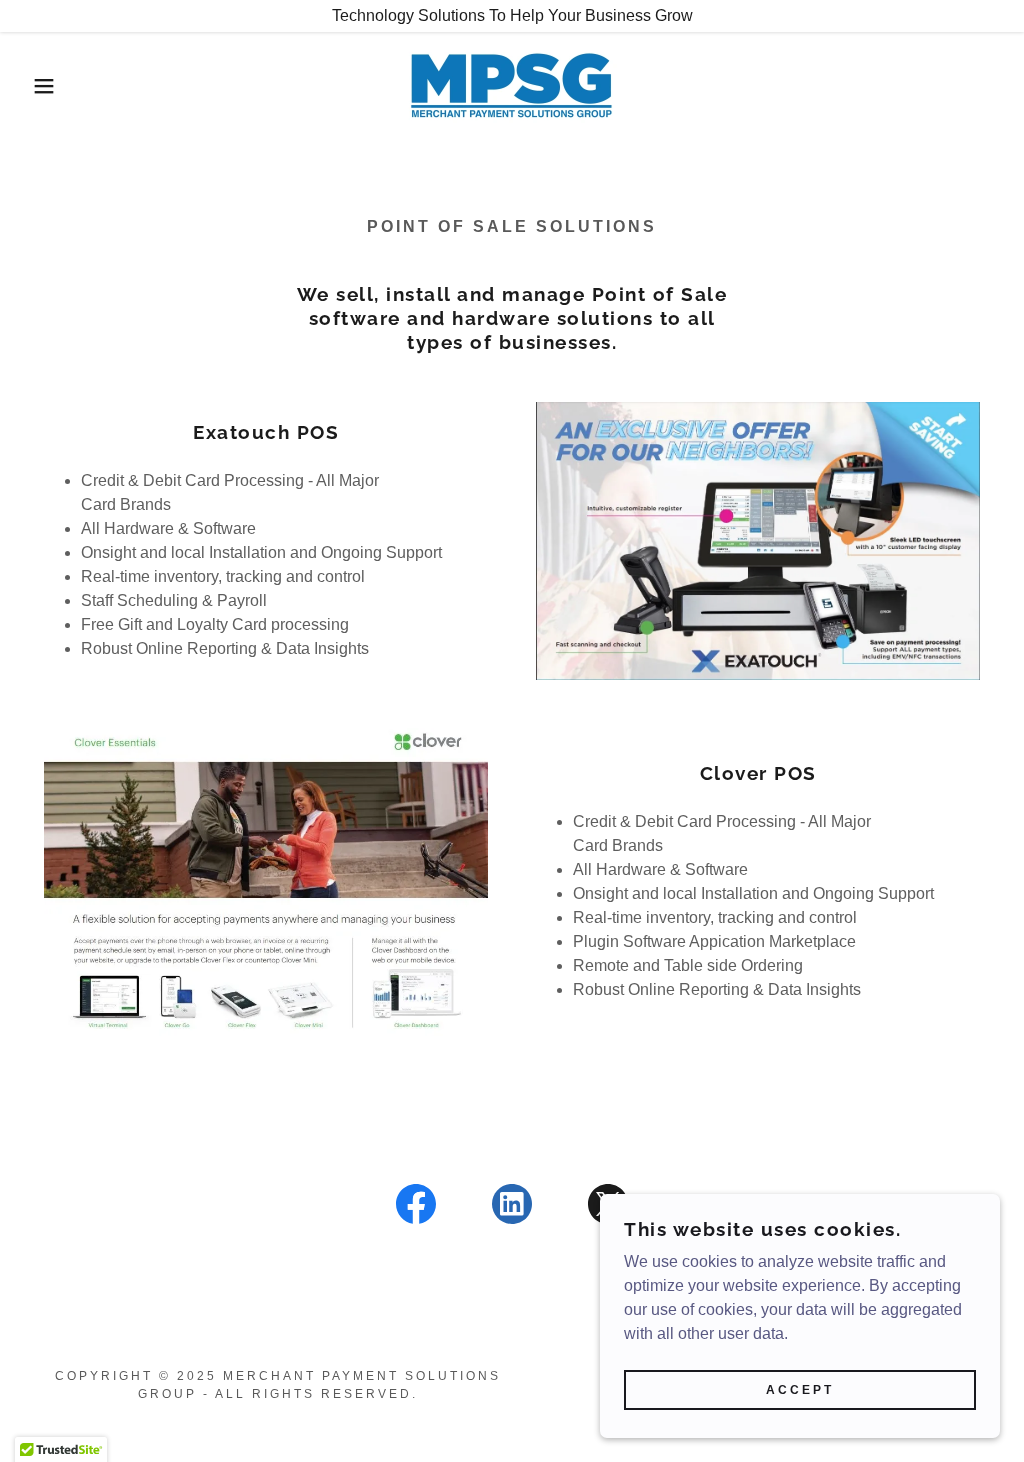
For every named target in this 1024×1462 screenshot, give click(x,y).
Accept (800, 1390)
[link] (512, 84)
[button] (51, 86)
